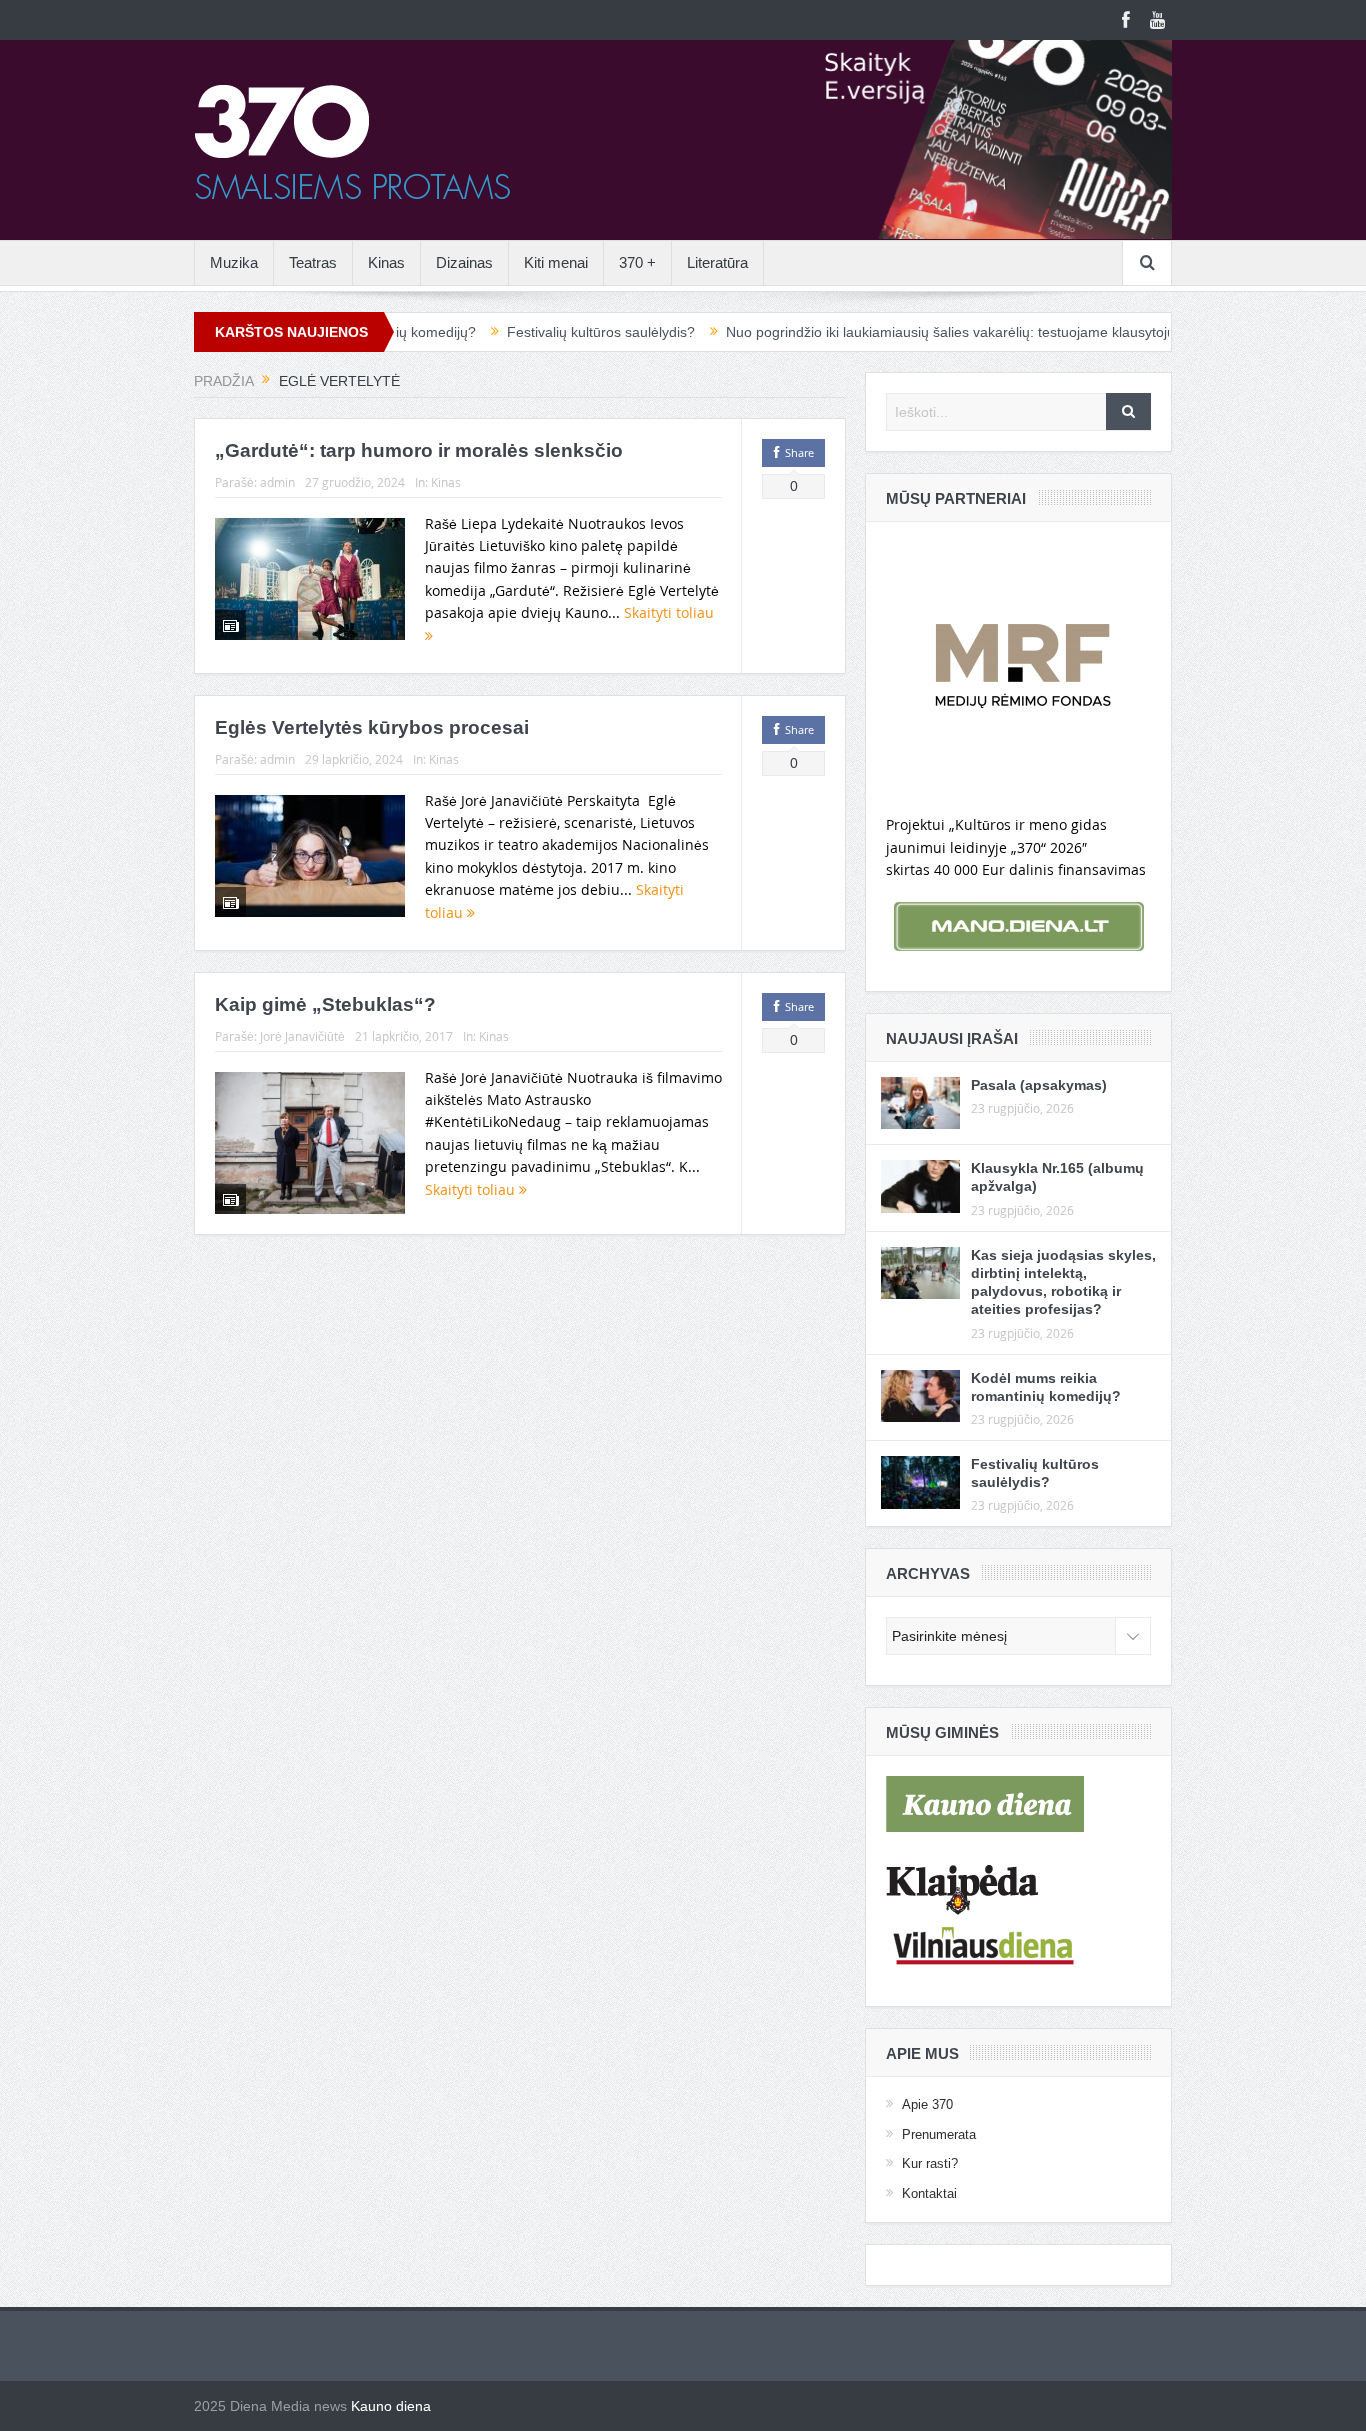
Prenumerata (939, 2134)
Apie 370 (927, 2104)
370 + (637, 262)
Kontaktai (929, 2193)
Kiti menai (556, 262)
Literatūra (717, 262)
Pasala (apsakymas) (1039, 1085)
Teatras (313, 262)
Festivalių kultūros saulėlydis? (529, 332)
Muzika (234, 262)
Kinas (386, 262)
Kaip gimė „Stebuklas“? (325, 1004)
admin (277, 482)
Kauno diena (391, 2406)
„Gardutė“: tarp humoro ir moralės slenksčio (419, 450)
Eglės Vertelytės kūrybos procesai (372, 727)
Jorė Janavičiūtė (302, 1036)
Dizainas (464, 262)
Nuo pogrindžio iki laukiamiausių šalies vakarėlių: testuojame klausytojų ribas (896, 332)
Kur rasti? (930, 2163)
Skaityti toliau (472, 1189)
